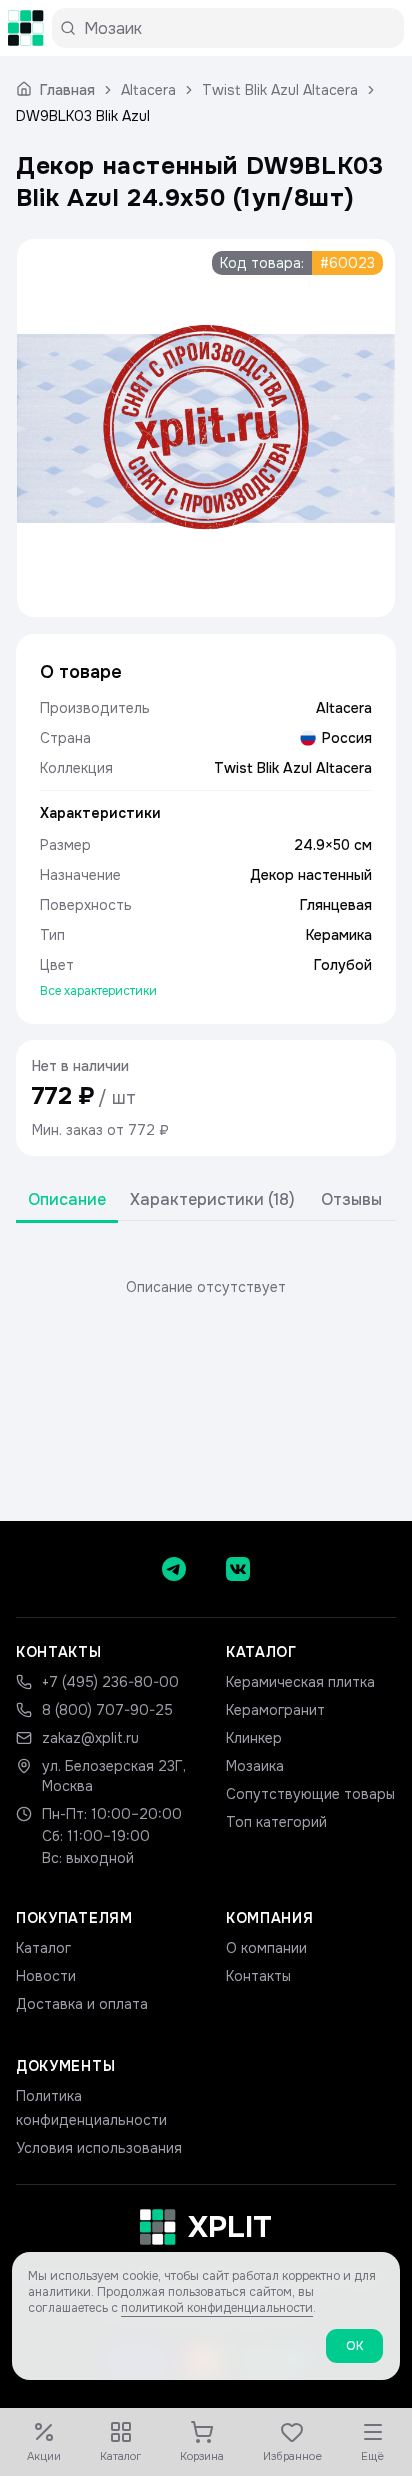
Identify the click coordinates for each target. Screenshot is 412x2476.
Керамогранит (275, 1710)
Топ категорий (276, 1822)
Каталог (43, 1948)
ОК (354, 2346)
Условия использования (99, 2148)
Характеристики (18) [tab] (212, 1199)
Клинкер (254, 1738)
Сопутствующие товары (310, 1794)
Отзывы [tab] (351, 1199)
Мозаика (255, 1766)
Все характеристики (98, 991)
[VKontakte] (238, 1569)
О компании (266, 1948)
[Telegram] (174, 1569)
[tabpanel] (206, 1287)
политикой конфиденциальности (217, 2308)
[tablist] (206, 1200)
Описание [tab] (67, 1199)
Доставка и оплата (82, 2004)
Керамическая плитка (300, 1682)
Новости (46, 1976)
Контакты (258, 1976)
